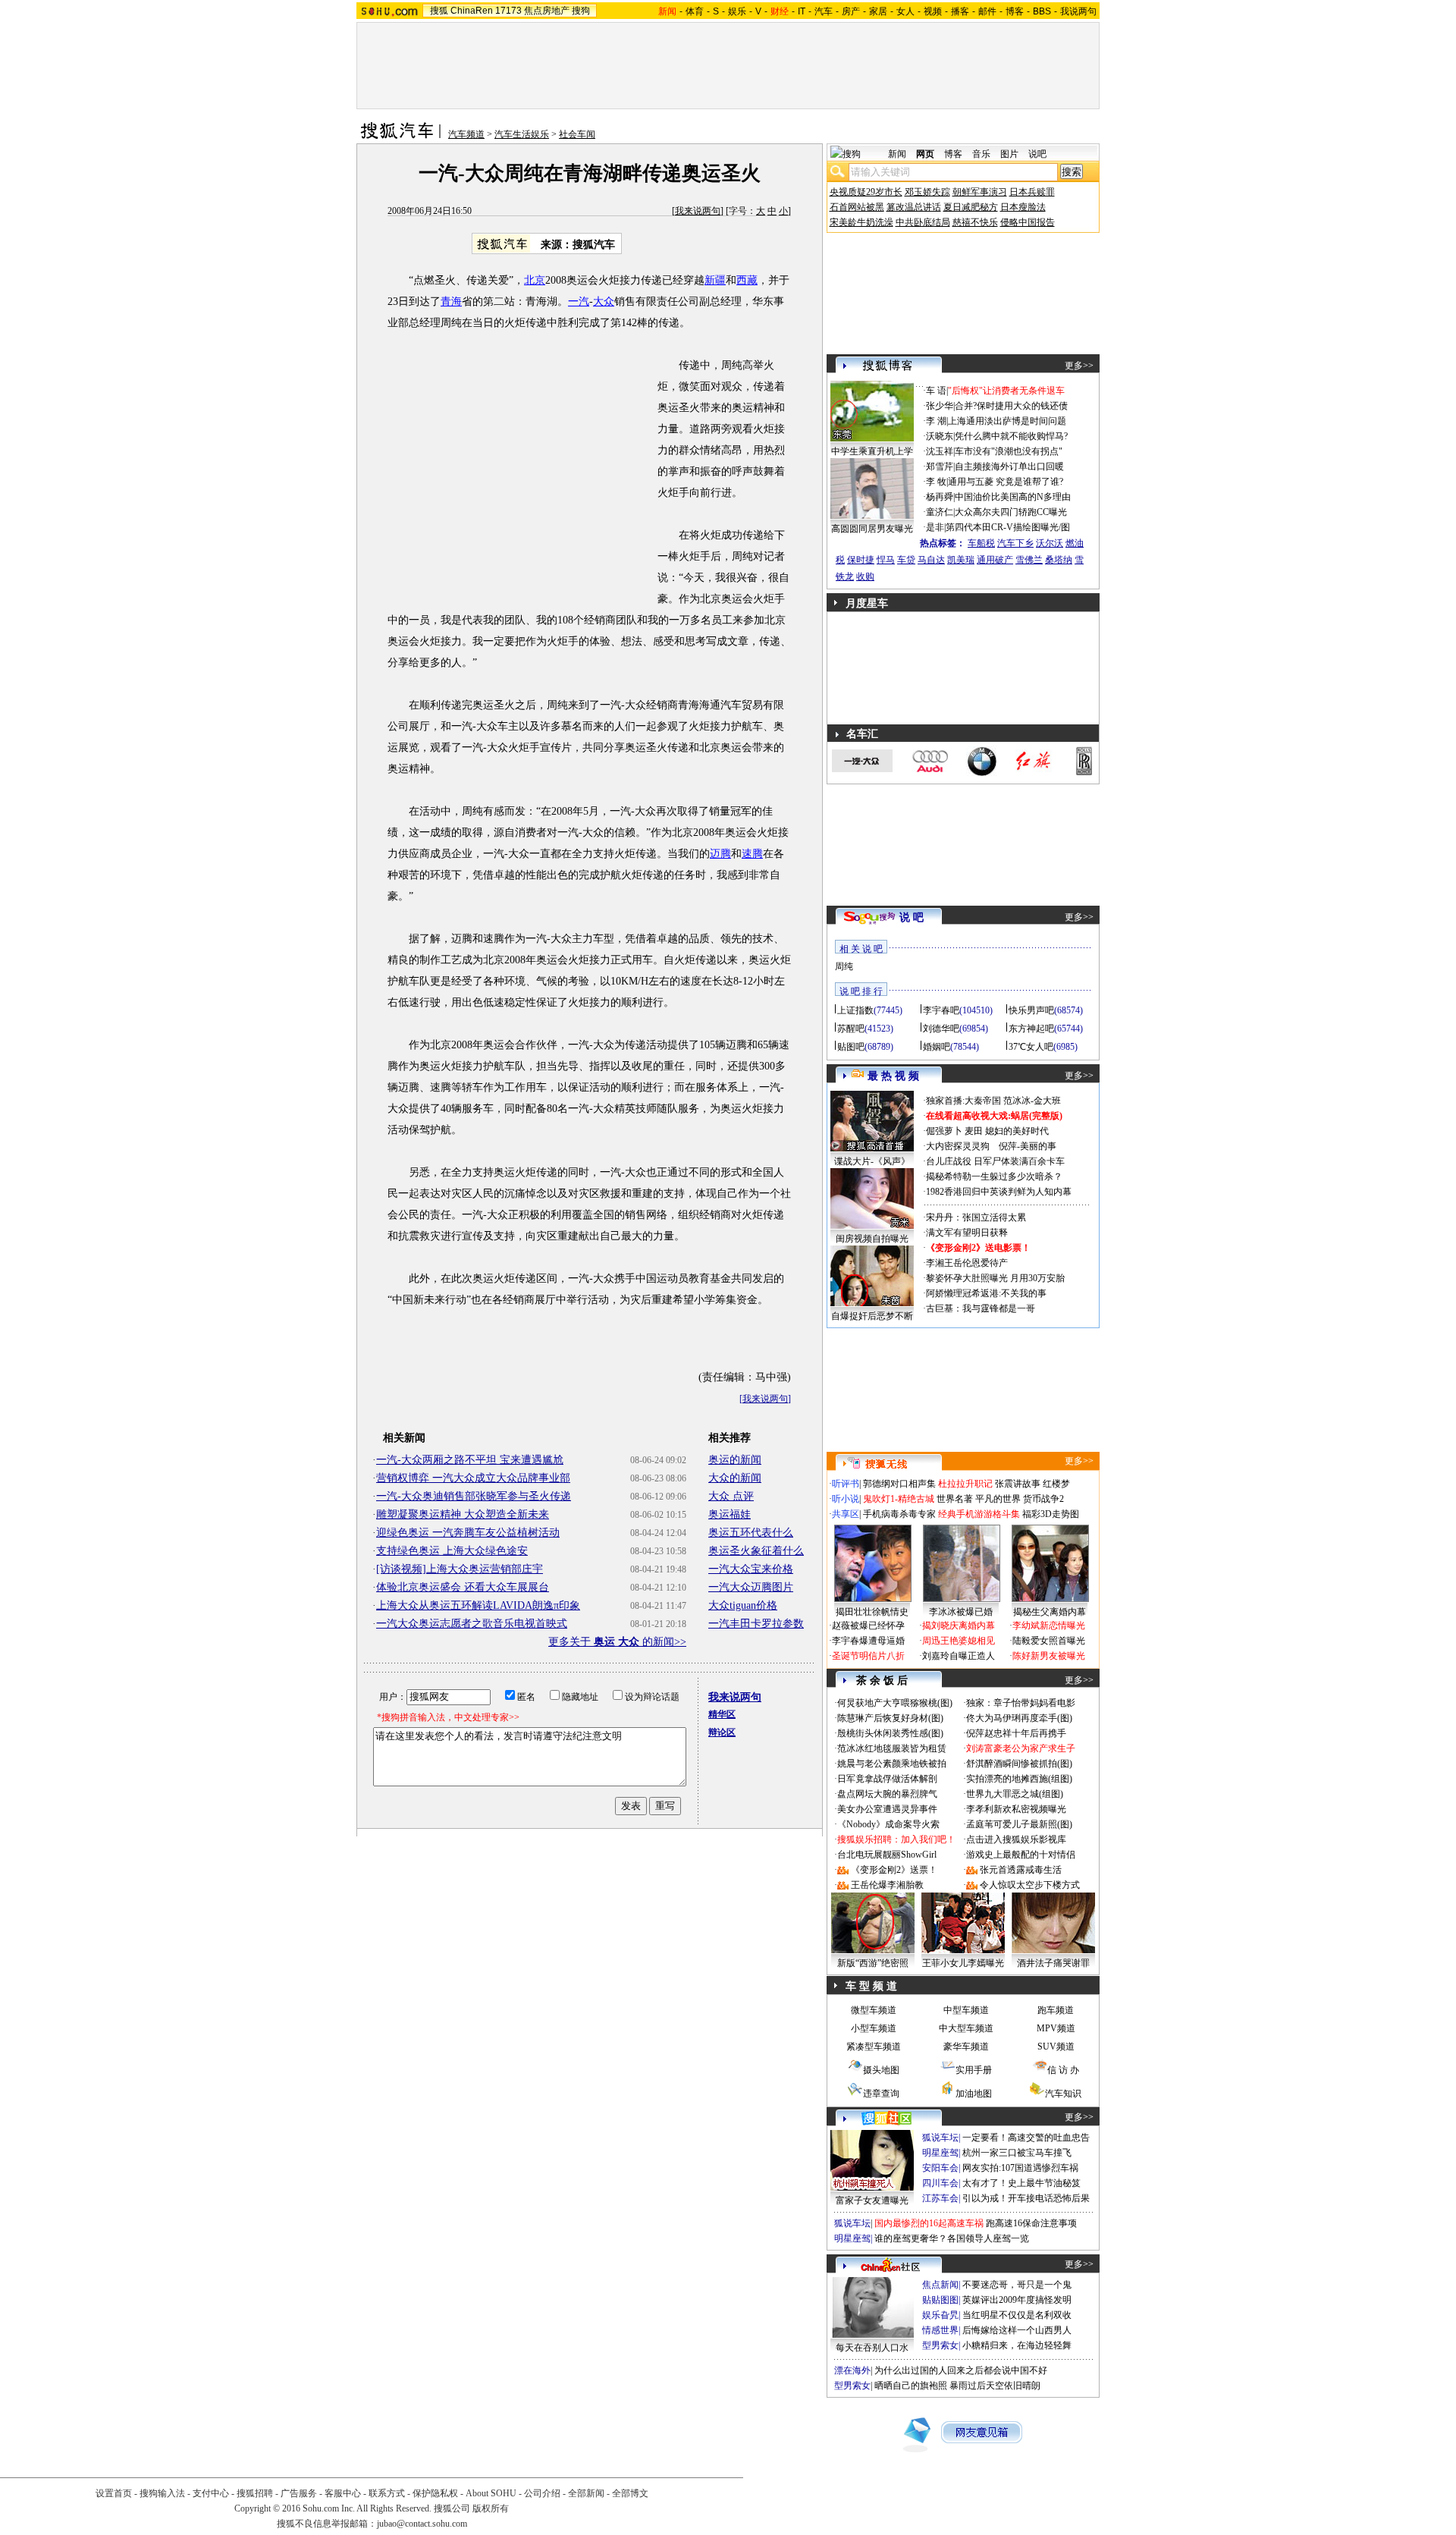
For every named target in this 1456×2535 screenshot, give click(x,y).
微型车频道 (874, 2010)
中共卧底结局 (923, 222)
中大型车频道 (966, 2028)
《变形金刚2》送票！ (894, 1870)
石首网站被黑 (857, 207)
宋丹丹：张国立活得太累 (976, 1217)
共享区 (846, 1514)
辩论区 (722, 1732)
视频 (933, 11)
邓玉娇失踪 (927, 192)
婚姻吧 (937, 1047)
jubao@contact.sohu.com (422, 2524)
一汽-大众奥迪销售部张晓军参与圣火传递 (474, 1496)
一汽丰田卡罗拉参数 (756, 1624)
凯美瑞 (961, 560)
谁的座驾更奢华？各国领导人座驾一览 (952, 2238)
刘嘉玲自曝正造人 (959, 1656)
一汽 (579, 302)
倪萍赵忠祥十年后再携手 (1016, 1733)
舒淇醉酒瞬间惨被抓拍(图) (1019, 1764)
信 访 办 (1063, 2070)
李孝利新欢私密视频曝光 (1016, 1809)
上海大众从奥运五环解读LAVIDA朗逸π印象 (478, 1605)
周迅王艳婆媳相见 (959, 1641)
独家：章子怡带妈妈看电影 (1021, 1703)
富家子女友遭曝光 (872, 2200)
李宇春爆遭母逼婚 (868, 1641)
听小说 (846, 1499)
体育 (695, 11)
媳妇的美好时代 (1017, 1131)
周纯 (844, 966)
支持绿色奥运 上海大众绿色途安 (452, 1551)
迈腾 (720, 854)
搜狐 (439, 11)
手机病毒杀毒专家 (899, 1514)
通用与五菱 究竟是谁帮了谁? (1006, 482)
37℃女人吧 (1031, 1047)
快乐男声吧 (1031, 1010)
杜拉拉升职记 (965, 1484)
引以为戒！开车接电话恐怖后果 (1026, 2198)
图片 (1009, 154)
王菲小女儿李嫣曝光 (963, 1963)
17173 (508, 11)
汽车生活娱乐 (522, 134)
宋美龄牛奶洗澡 (861, 222)
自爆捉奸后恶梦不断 (872, 1316)
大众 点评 (731, 1496)
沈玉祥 (940, 451)
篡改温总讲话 (914, 207)
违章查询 (881, 2094)
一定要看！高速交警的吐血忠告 (1026, 2138)
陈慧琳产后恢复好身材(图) (890, 1718)
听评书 (846, 1484)
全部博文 (630, 2493)
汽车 (824, 11)
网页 (925, 154)
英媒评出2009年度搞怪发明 (1017, 2300)
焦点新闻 (940, 2285)
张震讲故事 (1018, 1484)
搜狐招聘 (255, 2493)
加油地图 (974, 2094)
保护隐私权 (435, 2493)
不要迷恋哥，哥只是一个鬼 (1017, 2285)
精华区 (722, 1714)
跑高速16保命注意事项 (1031, 2223)
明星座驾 (940, 2153)
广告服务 (299, 2493)
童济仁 (940, 512)
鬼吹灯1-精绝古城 (899, 1499)
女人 (905, 11)
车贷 (906, 560)
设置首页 (114, 2493)
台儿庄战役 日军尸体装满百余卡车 (995, 1161)
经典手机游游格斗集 (979, 1514)
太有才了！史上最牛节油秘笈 (1021, 2183)
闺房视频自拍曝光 (872, 1239)
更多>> (1079, 366)
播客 (960, 11)
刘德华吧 (941, 1029)
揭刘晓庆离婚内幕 (959, 1626)
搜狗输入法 (162, 2493)
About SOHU (491, 2493)
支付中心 (211, 2493)
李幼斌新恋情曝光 (1049, 1626)
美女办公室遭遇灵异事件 (887, 1809)
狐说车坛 (940, 2138)
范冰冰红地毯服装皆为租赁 (892, 1748)
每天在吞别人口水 (872, 2348)
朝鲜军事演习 (980, 192)
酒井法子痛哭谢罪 (1053, 1963)
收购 (865, 576)
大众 (604, 302)
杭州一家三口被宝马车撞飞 (1017, 2153)
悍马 (886, 560)
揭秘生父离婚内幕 (1050, 1612)
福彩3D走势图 (1051, 1514)
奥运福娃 (730, 1514)
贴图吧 (851, 1047)
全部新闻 (586, 2493)
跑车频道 (1056, 2010)
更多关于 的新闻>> (617, 1642)
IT (802, 11)
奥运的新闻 (735, 1460)
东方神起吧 (1031, 1029)
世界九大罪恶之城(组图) (1015, 1794)
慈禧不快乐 (975, 222)
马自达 (931, 560)
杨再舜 (940, 497)
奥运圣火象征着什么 (756, 1551)
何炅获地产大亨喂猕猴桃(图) (895, 1703)
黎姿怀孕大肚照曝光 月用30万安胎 (995, 1278)
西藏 (747, 280)
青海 (451, 302)
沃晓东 (940, 436)
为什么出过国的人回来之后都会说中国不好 (961, 2370)
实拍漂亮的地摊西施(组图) (1019, 1779)
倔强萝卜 (944, 1131)
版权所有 (491, 2508)
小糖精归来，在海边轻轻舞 (1017, 2345)
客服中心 (343, 2493)
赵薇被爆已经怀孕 (868, 1626)
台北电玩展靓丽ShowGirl (887, 1855)
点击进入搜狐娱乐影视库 (1016, 1839)
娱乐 (737, 11)
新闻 (897, 154)
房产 (851, 11)
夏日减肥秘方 (971, 207)
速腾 (752, 854)
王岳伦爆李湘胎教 (887, 1885)
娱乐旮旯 (940, 2315)
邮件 (987, 11)
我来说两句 (698, 211)
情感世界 (940, 2330)
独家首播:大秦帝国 (963, 1101)
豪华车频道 (966, 2047)
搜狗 (581, 11)
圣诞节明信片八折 (868, 1656)
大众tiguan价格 (743, 1605)
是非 (935, 527)
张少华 (940, 406)
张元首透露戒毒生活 (1021, 1870)
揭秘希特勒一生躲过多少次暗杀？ (994, 1176)
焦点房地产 (547, 11)
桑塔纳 (1059, 560)
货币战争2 (1043, 1499)
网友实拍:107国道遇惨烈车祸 (1020, 2168)
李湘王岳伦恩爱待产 (967, 1263)
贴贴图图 (940, 2300)
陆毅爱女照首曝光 (1049, 1641)
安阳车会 (940, 2168)
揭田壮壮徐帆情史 (872, 1612)
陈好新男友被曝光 (1049, 1656)
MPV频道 (1056, 2028)
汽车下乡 (1015, 543)
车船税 (981, 543)
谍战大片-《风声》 (872, 1161)
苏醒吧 (851, 1029)
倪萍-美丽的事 (1028, 1146)
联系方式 (387, 2493)
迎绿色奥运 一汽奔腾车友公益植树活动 (468, 1533)
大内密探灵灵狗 (958, 1146)
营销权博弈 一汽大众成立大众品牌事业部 (473, 1478)
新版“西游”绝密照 (873, 1963)
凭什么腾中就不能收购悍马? (1011, 436)
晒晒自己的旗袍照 (911, 2386)
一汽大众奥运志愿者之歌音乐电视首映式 (472, 1624)
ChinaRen (472, 11)
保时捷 (861, 560)
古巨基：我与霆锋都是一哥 (981, 1308)
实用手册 (974, 2070)
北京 (535, 280)
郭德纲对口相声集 (899, 1484)
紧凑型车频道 (874, 2047)
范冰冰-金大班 (1032, 1101)
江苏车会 (940, 2198)
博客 (1015, 11)
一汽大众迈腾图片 (751, 1587)
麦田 (974, 1131)
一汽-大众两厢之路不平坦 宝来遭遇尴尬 (470, 1460)
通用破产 (995, 560)
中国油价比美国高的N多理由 (1013, 497)
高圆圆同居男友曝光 (872, 529)
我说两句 (1078, 11)
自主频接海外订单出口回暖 (1009, 466)
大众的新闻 (735, 1478)
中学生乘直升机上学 (872, 451)
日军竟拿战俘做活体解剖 (887, 1779)
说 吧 (912, 917)
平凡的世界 (998, 1499)
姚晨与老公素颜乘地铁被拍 (892, 1764)
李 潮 (936, 421)
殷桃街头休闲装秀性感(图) (890, 1733)
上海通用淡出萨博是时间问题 (1007, 421)
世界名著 (955, 1499)
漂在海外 (852, 2370)
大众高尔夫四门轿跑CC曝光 (1011, 512)
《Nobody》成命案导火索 (888, 1824)
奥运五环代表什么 (751, 1533)
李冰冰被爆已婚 (961, 1612)
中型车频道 (966, 2010)
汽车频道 (466, 134)
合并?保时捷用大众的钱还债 (1011, 406)
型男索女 (940, 2345)
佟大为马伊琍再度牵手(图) (1019, 1718)
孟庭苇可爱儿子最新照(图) (1019, 1824)
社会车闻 (577, 134)
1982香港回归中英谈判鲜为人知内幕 (999, 1192)
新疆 (715, 280)
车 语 (936, 391)
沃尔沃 (1050, 543)
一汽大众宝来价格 (751, 1569)
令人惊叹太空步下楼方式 (1030, 1885)
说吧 (1037, 154)
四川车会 (940, 2183)
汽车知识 (1063, 2094)
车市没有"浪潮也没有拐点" (1009, 451)
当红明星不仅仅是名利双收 (1017, 2315)
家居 (878, 11)
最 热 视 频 (893, 1076)
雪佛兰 (1029, 560)
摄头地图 (881, 2070)
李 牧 (936, 482)
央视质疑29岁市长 (866, 192)
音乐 (981, 154)
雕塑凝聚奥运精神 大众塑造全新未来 (463, 1514)
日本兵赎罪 (1032, 192)
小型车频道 (874, 2028)
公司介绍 (542, 2493)
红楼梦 (1056, 1484)
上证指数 (855, 1010)
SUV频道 (1056, 2047)
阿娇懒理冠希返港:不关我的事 (986, 1293)
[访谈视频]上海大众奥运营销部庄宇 (460, 1569)
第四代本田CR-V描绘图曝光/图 (1008, 527)
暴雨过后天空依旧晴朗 (995, 2386)
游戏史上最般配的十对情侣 (1021, 1855)
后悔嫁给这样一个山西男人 (1017, 2330)
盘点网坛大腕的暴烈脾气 (887, 1794)
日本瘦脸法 (1023, 207)
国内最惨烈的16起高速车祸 (929, 2223)
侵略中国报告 (1028, 222)
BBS (1042, 11)
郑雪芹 (940, 466)
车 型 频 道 (871, 1986)
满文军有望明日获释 (967, 1233)
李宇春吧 (941, 1010)
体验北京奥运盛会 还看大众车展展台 (463, 1587)
